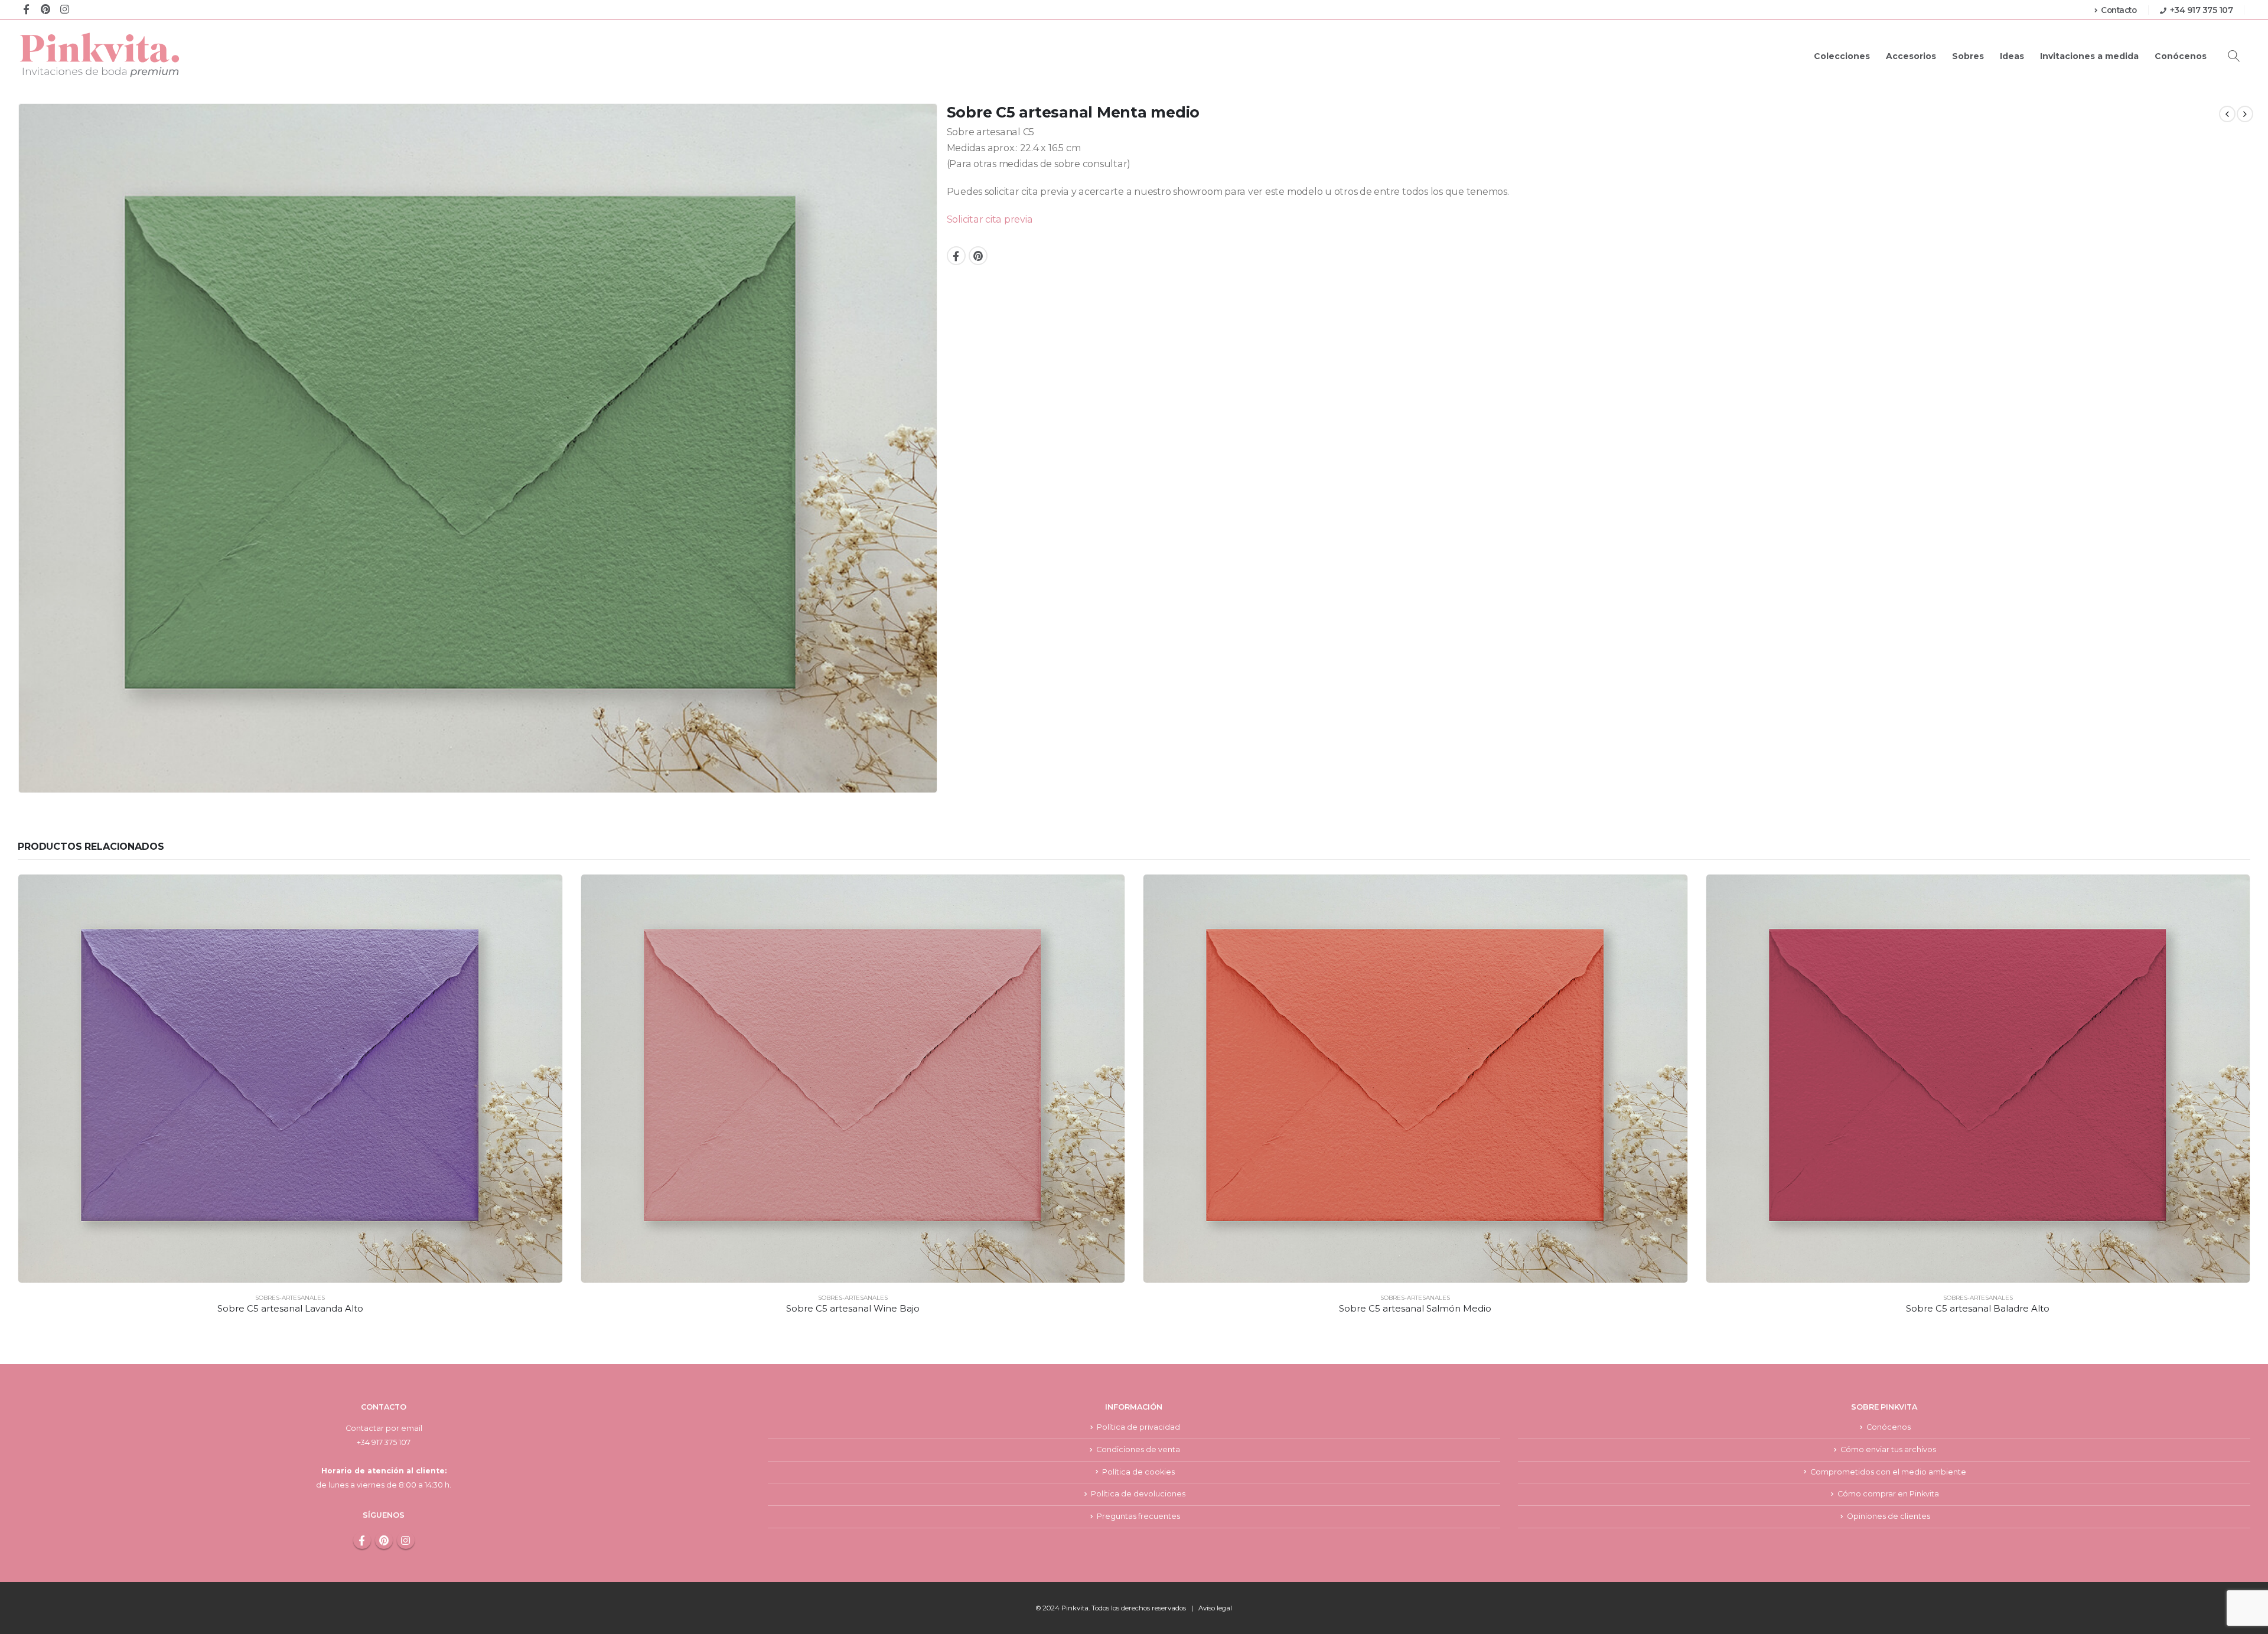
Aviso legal (1215, 1608)
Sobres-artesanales (290, 1298)
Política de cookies (1138, 1472)
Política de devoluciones (1138, 1494)
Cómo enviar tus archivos (1888, 1449)
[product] (290, 1079)
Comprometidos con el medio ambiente (1888, 1472)
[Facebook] (26, 9)
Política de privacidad (1138, 1427)
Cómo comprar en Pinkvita (1888, 1494)
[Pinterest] (45, 9)
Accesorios (1911, 56)
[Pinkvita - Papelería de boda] (100, 55)
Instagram (406, 1540)
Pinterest (978, 256)
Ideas (2012, 56)
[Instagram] (65, 9)
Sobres (1968, 56)
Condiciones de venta (1138, 1449)
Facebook (956, 256)
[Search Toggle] (2234, 56)
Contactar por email (384, 1428)
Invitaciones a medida (2089, 56)
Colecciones (1842, 56)
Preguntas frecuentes (1138, 1516)
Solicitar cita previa (990, 219)
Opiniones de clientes (1889, 1516)
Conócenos (2181, 56)
